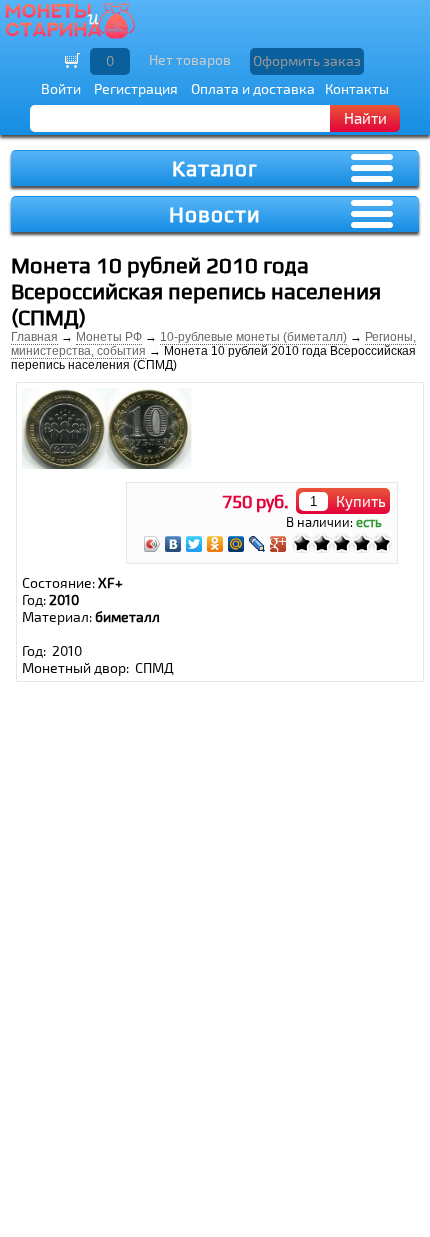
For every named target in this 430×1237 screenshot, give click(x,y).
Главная (34, 337)
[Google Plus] (278, 544)
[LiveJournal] (257, 544)
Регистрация (136, 88)
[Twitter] (194, 544)
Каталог (215, 168)
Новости (215, 214)
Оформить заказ (307, 60)
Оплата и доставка (253, 88)
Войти (61, 88)
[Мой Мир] (236, 544)
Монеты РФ (109, 337)
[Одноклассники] (215, 544)
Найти (365, 118)
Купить (361, 501)
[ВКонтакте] (173, 544)
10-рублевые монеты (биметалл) (253, 337)
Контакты (357, 88)
